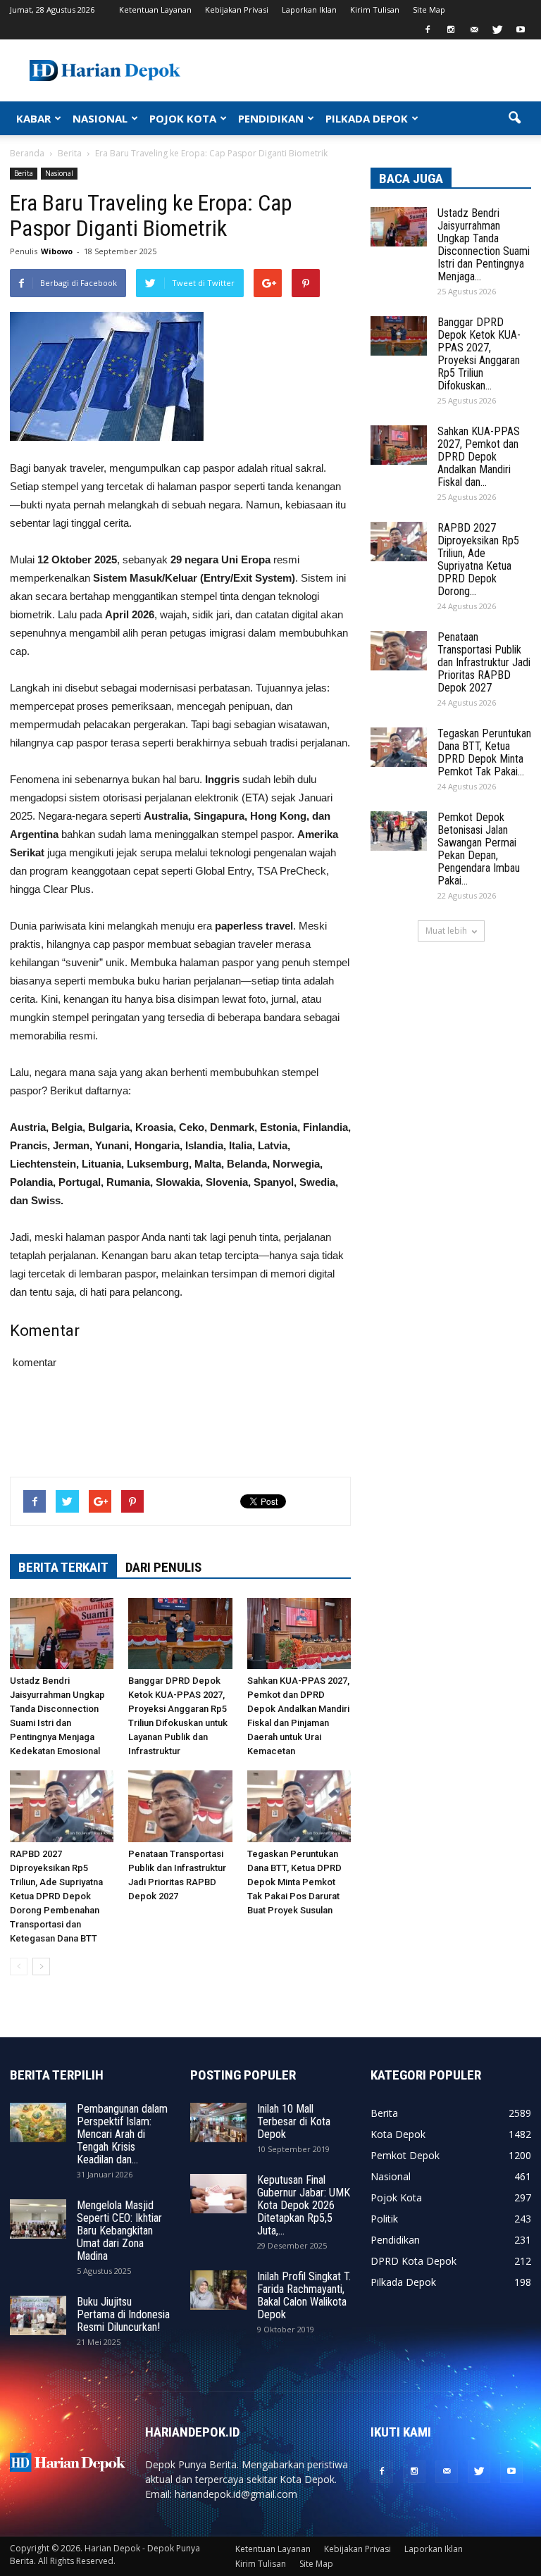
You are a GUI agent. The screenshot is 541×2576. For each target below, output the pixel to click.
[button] (514, 118)
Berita (24, 173)
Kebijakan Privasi (237, 10)
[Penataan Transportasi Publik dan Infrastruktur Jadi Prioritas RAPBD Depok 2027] (180, 1806)
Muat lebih (446, 931)
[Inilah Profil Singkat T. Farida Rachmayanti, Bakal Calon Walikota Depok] (218, 2290)
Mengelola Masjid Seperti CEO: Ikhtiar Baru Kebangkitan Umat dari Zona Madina (119, 2231)
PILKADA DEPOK (367, 118)
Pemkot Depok (405, 2155)
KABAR (33, 118)
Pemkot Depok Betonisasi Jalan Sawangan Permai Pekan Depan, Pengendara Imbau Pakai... (479, 849)
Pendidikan (395, 2240)
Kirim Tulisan (375, 10)
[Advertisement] (180, 1430)
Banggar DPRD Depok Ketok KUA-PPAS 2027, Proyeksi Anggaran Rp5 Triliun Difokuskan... (479, 354)
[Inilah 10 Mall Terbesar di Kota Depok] (218, 2122)
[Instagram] (451, 30)
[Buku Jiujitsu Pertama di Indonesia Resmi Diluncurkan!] (38, 2315)
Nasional (59, 173)
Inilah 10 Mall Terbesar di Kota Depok (294, 2121)
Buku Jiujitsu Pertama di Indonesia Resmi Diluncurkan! (123, 2314)
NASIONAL (100, 118)
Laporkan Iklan (309, 10)
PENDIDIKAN (271, 118)
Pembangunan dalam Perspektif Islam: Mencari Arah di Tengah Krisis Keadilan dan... (122, 2134)
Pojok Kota (396, 2197)
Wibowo (57, 251)
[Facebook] (428, 30)
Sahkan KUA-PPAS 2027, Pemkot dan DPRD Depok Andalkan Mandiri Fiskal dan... (479, 457)
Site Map (429, 10)
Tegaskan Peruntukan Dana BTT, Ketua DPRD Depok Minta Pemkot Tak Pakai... (484, 752)
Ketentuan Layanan (155, 10)
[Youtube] (521, 30)
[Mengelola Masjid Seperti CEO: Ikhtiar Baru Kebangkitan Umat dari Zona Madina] (38, 2219)
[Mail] (474, 30)
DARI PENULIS (163, 1567)
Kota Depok (398, 2134)
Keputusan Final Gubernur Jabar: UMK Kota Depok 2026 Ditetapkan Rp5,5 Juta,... (304, 2205)
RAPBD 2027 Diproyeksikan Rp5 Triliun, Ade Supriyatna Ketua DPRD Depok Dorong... (478, 559)
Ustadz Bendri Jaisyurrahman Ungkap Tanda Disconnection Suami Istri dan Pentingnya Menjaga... (484, 245)
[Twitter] (497, 30)
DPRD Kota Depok (413, 2261)
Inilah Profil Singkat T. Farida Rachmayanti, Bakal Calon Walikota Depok (304, 2295)
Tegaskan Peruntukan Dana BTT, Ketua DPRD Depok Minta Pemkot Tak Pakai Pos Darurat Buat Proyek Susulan (294, 1882)
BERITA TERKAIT (63, 1567)
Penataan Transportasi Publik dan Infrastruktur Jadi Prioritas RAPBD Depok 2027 (484, 662)
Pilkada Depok (403, 2282)
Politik (384, 2219)
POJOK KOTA (183, 118)
